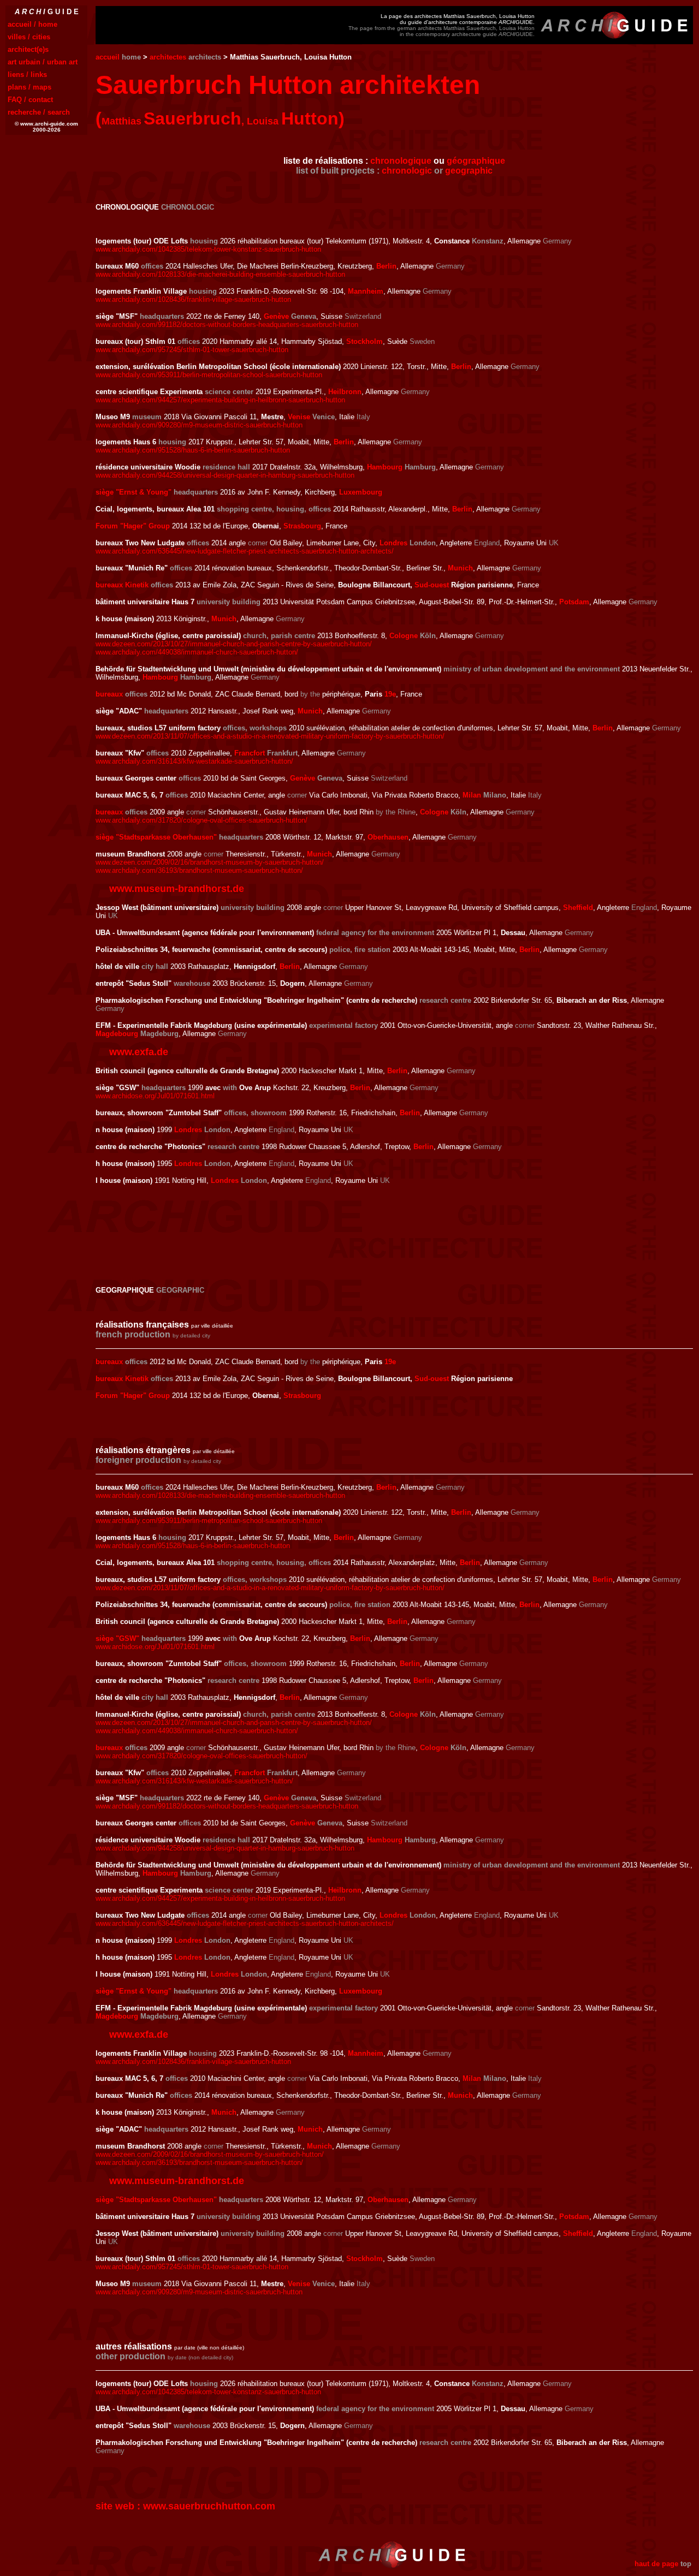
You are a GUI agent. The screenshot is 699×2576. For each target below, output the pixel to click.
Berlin (386, 266)
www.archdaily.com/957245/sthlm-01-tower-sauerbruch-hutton (192, 350)
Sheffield (578, 908)
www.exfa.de (139, 1052)
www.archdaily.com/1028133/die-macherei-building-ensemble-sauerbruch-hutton (220, 274)
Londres (393, 543)
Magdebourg (117, 1034)
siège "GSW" (117, 1638)
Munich (460, 568)
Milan (472, 795)
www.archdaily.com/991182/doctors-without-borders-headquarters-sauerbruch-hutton (227, 325)
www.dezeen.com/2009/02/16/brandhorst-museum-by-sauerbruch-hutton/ (210, 862)
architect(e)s (28, 49)
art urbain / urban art (43, 62)
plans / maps (29, 87)
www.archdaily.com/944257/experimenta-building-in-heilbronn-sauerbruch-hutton (220, 400)
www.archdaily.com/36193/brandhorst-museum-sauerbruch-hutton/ (199, 870)
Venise (299, 417)
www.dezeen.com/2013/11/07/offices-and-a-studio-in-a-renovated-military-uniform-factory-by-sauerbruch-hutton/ (270, 736)
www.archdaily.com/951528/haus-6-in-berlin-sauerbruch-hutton (193, 450)
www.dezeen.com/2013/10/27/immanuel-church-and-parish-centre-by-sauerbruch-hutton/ (234, 644)
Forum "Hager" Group (133, 526)
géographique (476, 161)
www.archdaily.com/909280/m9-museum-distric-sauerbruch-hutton (199, 425)
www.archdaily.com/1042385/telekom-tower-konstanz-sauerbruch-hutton (208, 249)
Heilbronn (345, 392)
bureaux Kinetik (122, 585)
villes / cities (29, 37)
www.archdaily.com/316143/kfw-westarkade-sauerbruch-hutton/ (194, 761)
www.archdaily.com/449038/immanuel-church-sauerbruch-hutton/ (197, 652)
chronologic (407, 171)
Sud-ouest (432, 585)
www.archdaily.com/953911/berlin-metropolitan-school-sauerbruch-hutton (209, 375)
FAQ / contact (30, 100)
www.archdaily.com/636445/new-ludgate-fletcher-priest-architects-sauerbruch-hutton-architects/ (245, 551)
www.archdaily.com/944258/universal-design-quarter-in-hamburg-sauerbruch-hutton (225, 475)
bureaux (109, 694)
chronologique (401, 161)
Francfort (250, 753)
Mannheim (366, 291)
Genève (276, 316)
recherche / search (39, 112)
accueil (108, 57)
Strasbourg (302, 526)
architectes (168, 57)
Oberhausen (388, 837)
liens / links (27, 75)
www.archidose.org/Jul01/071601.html (155, 1096)
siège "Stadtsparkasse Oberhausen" (156, 837)
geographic (469, 171)
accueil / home (32, 24)
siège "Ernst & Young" (134, 492)
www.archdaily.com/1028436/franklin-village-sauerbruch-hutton (193, 299)
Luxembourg (361, 492)
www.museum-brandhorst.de (177, 889)
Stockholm (365, 341)
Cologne (404, 636)
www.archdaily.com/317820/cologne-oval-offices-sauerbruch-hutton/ (202, 820)
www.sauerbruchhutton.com (209, 2506)
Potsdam (574, 602)
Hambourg (385, 467)
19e (390, 694)
